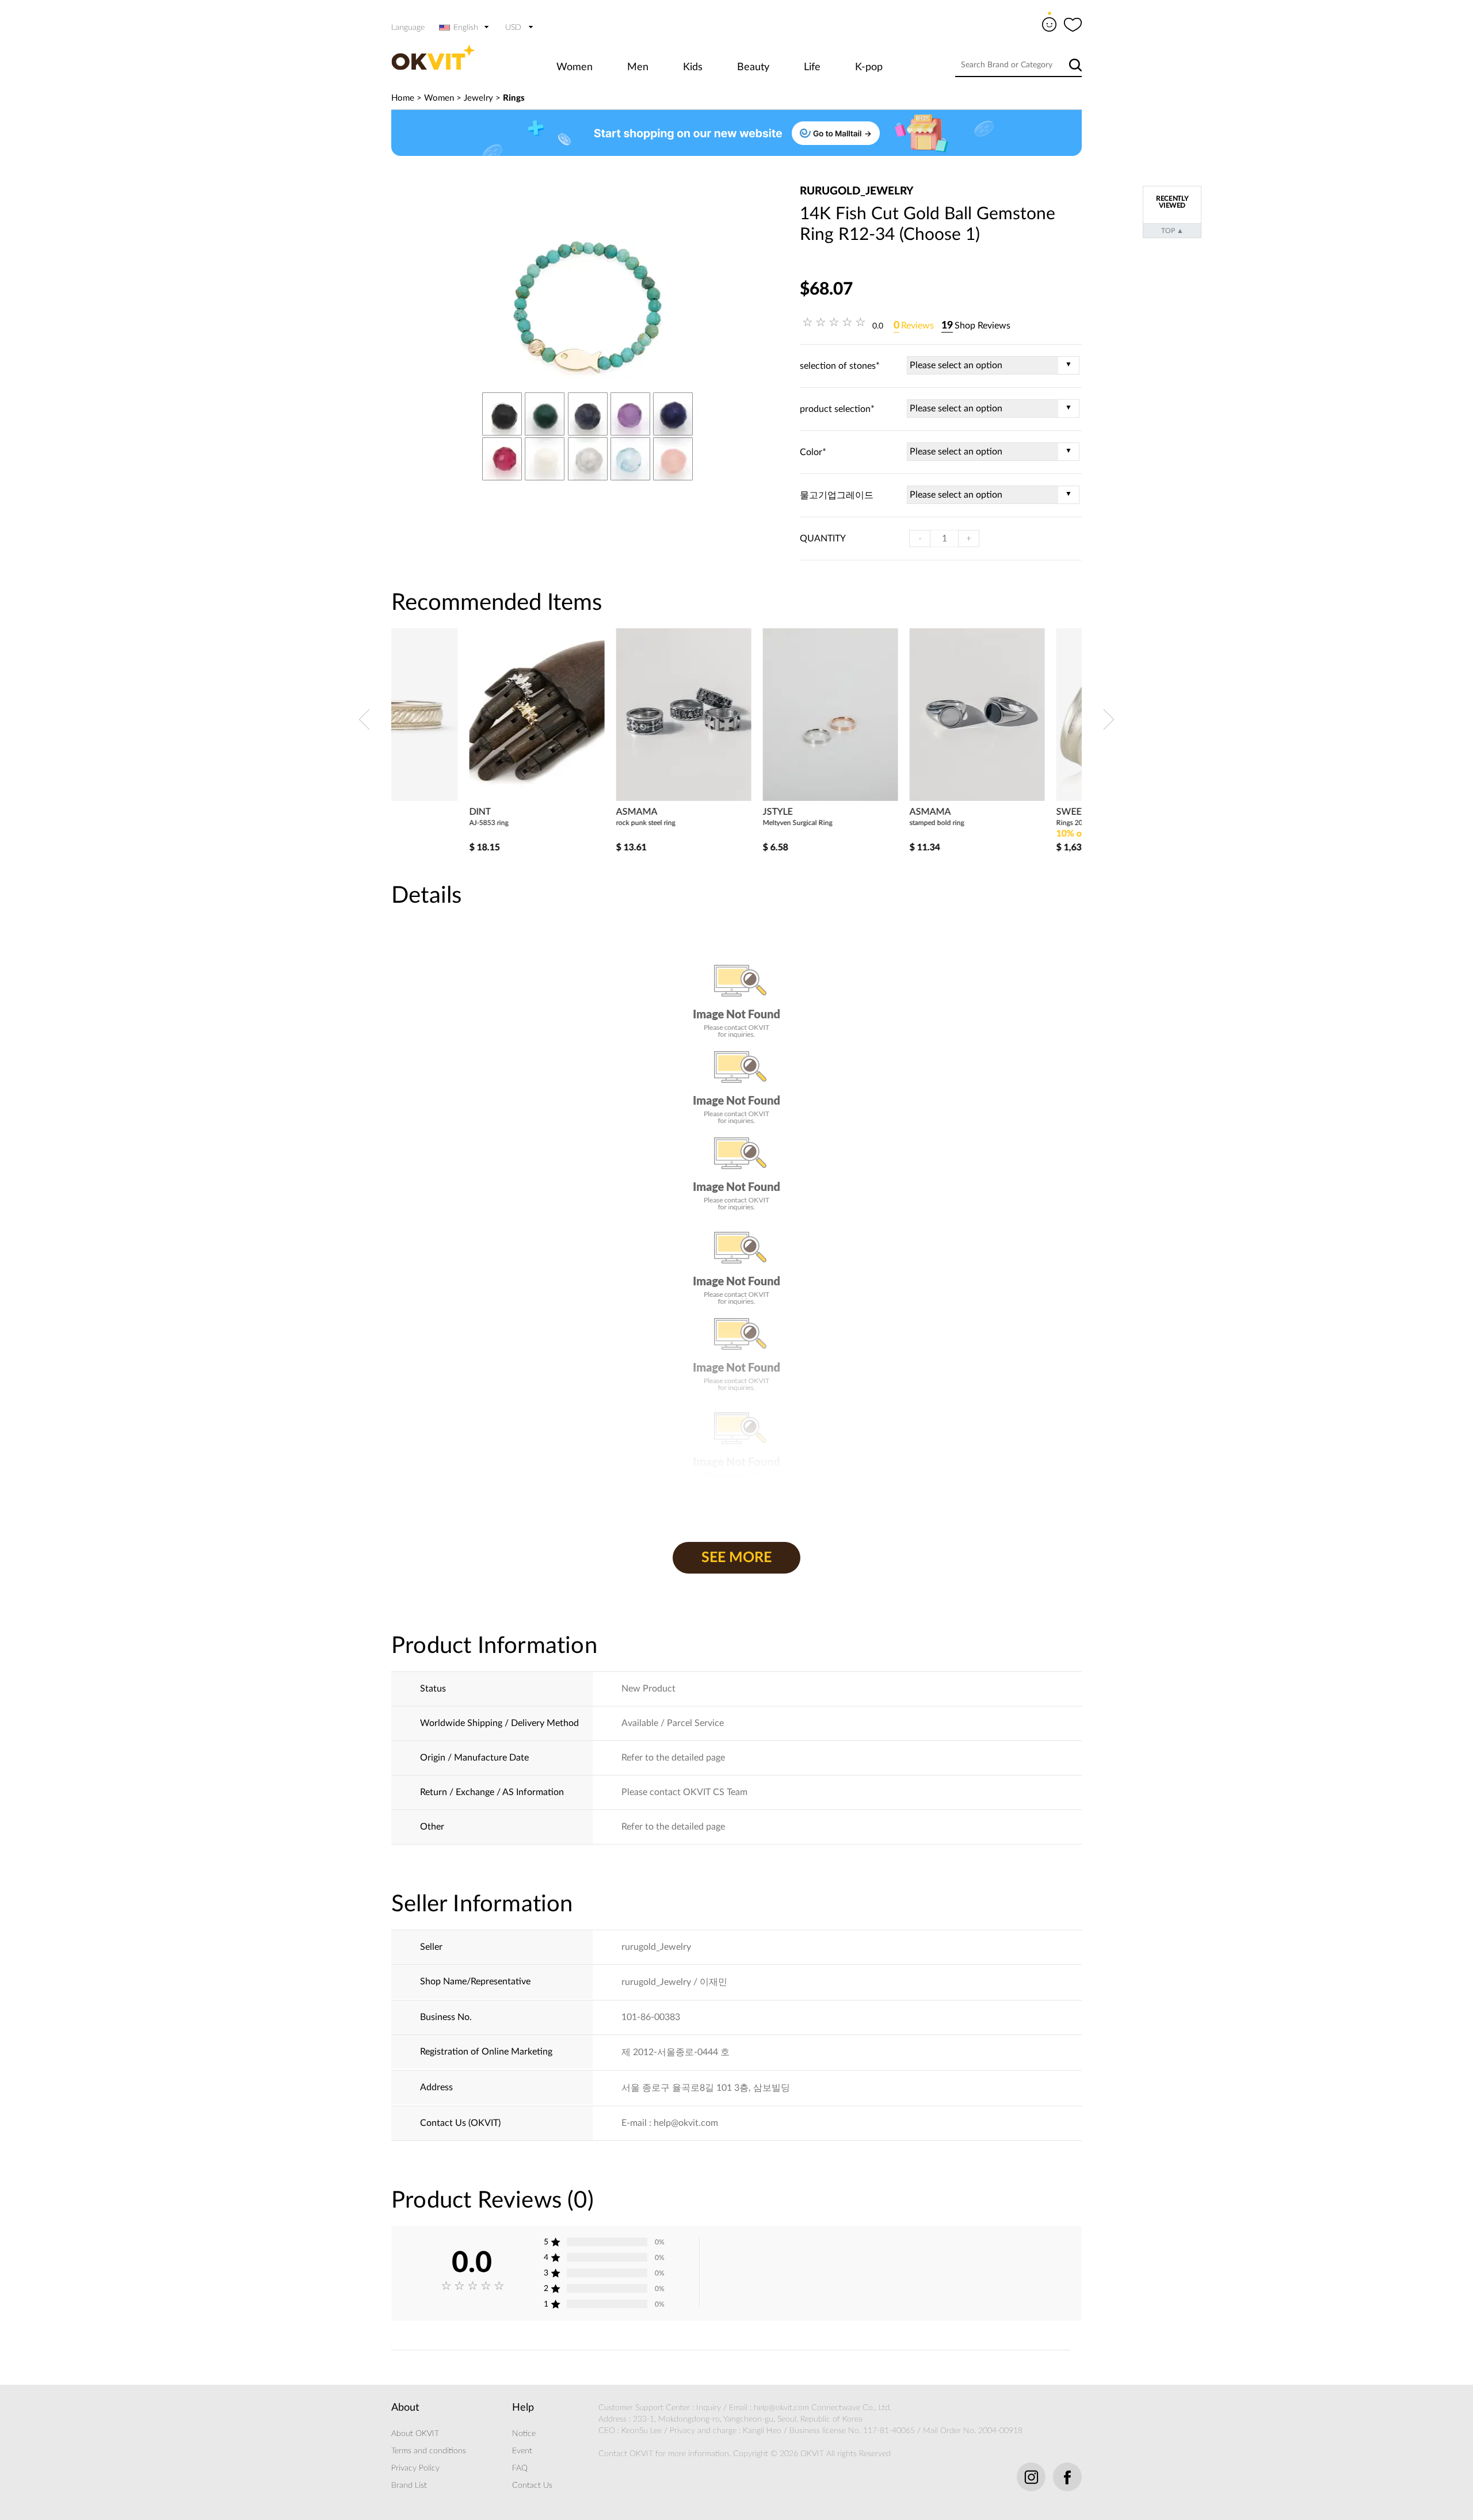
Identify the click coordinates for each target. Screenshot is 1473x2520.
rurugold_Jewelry (857, 191)
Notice (524, 2434)
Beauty (753, 67)
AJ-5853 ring (411, 823)
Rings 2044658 (1001, 823)
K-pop (869, 67)
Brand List (409, 2485)
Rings (514, 98)
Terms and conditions (429, 2451)
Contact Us (532, 2485)
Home (403, 98)
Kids (693, 67)
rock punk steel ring (568, 823)
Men (638, 67)
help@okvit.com (781, 2408)
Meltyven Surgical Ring (720, 823)
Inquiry (709, 2408)
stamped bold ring (859, 823)
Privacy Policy (415, 2468)
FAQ (520, 2468)
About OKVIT (415, 2434)
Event (522, 2451)
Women (575, 67)
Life (812, 67)
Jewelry (478, 98)
